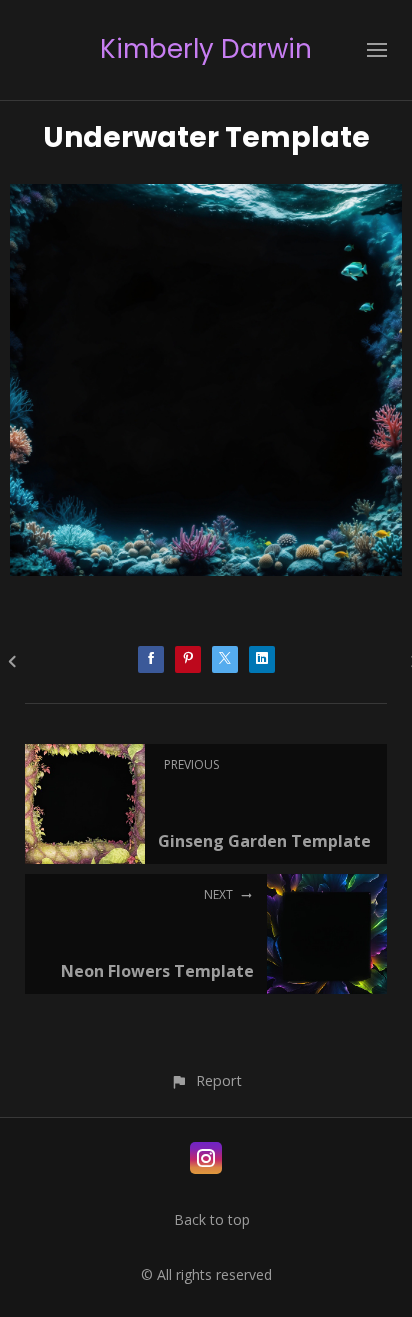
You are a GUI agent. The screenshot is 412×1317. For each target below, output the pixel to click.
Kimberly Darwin (206, 49)
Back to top (212, 1219)
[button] (205, 1080)
